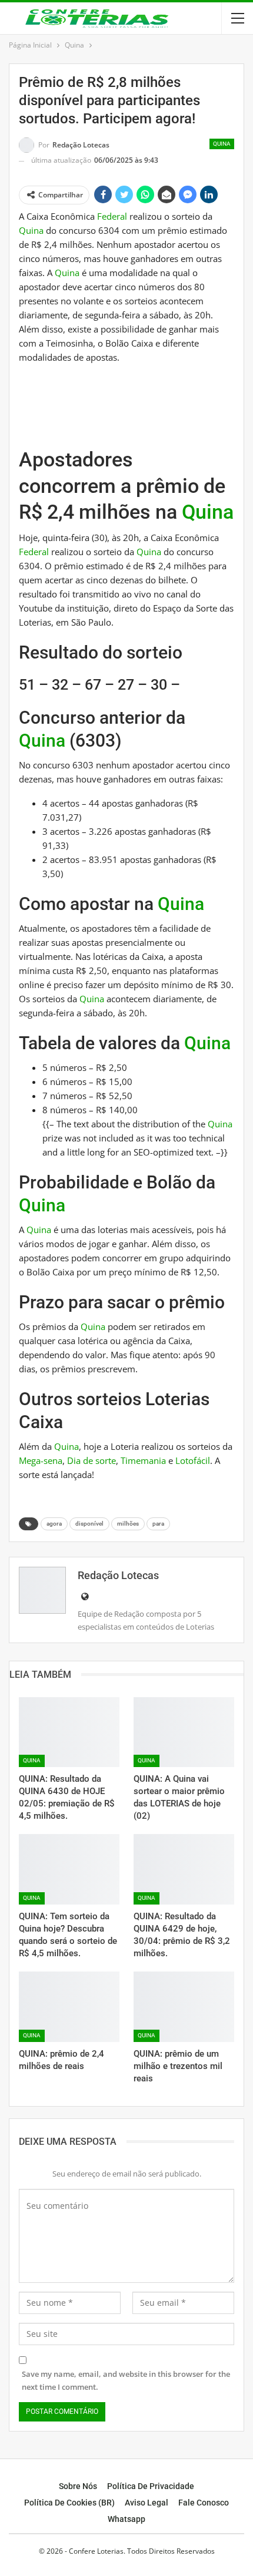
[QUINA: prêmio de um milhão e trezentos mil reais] (184, 2007)
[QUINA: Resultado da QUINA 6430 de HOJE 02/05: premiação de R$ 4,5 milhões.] (69, 1732)
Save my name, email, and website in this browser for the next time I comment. (126, 2380)
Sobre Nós (78, 2486)
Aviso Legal (147, 2503)
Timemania (143, 1460)
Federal (112, 216)
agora (54, 1524)
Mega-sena (41, 1460)
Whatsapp (126, 2519)
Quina (222, 144)
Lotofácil (193, 1460)
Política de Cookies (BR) (69, 2503)
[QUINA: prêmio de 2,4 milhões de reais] (69, 2007)
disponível (89, 1524)
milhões (128, 1524)
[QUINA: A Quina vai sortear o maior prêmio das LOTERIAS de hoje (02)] (184, 1732)
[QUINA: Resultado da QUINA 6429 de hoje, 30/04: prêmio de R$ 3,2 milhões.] (184, 1869)
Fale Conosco (204, 2503)
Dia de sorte (91, 1460)
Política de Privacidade (151, 2486)
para (158, 1524)
